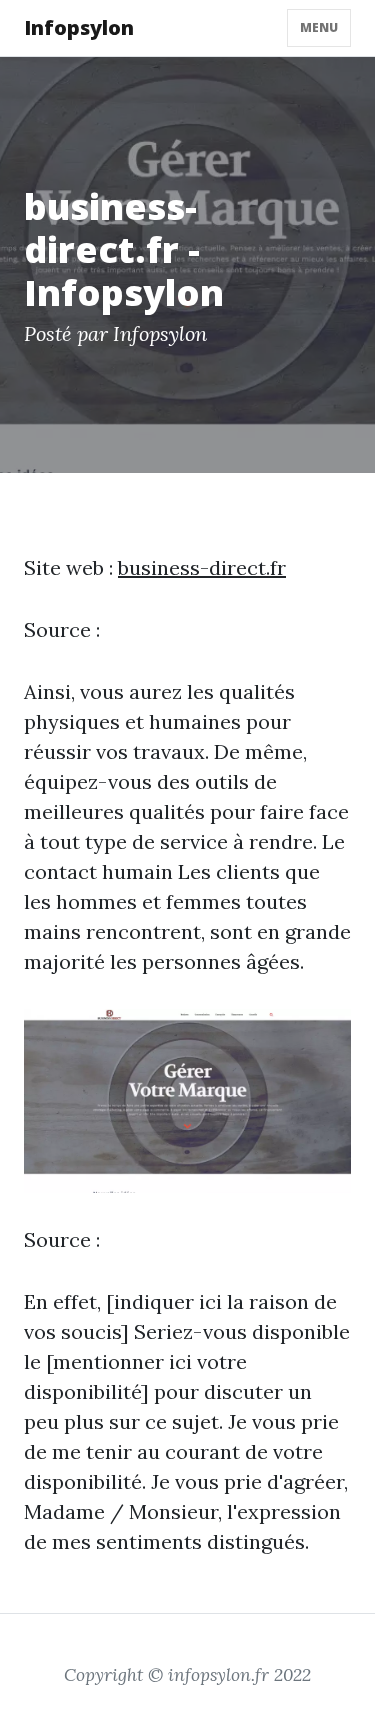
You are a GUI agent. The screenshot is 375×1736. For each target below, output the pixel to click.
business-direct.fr (202, 567)
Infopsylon (79, 27)
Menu (319, 27)
